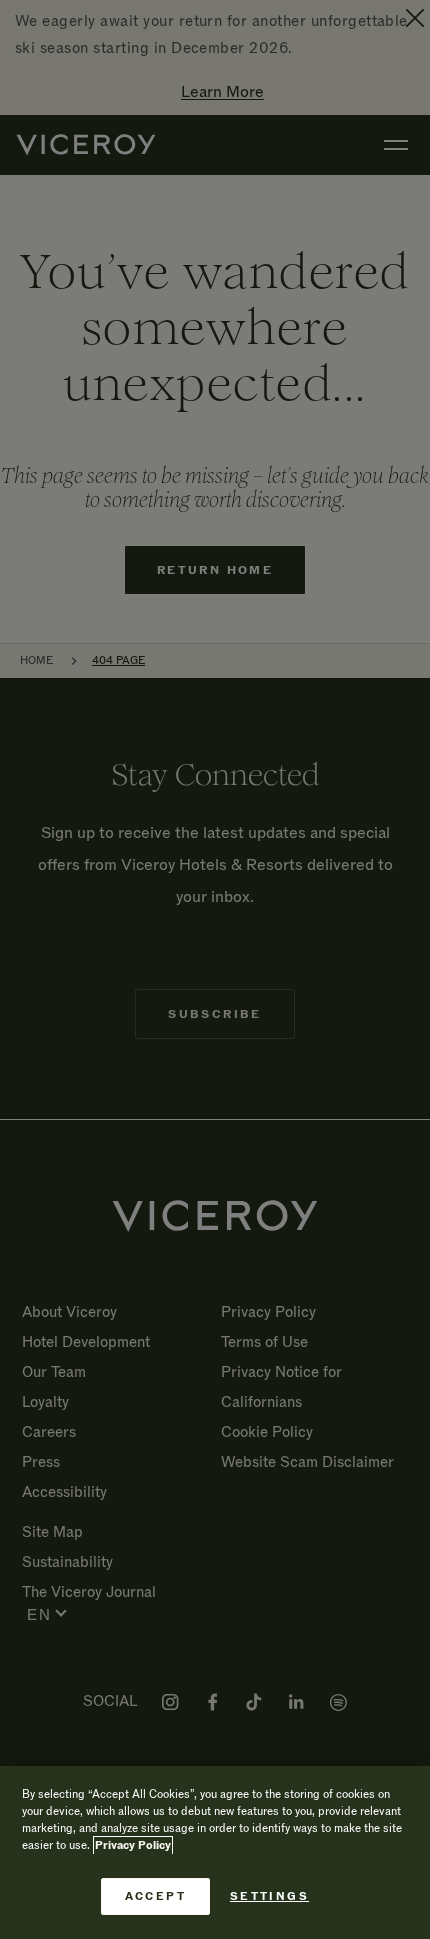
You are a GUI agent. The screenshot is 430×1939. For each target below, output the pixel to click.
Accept (155, 1896)
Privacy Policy (133, 1845)
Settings (269, 1896)
